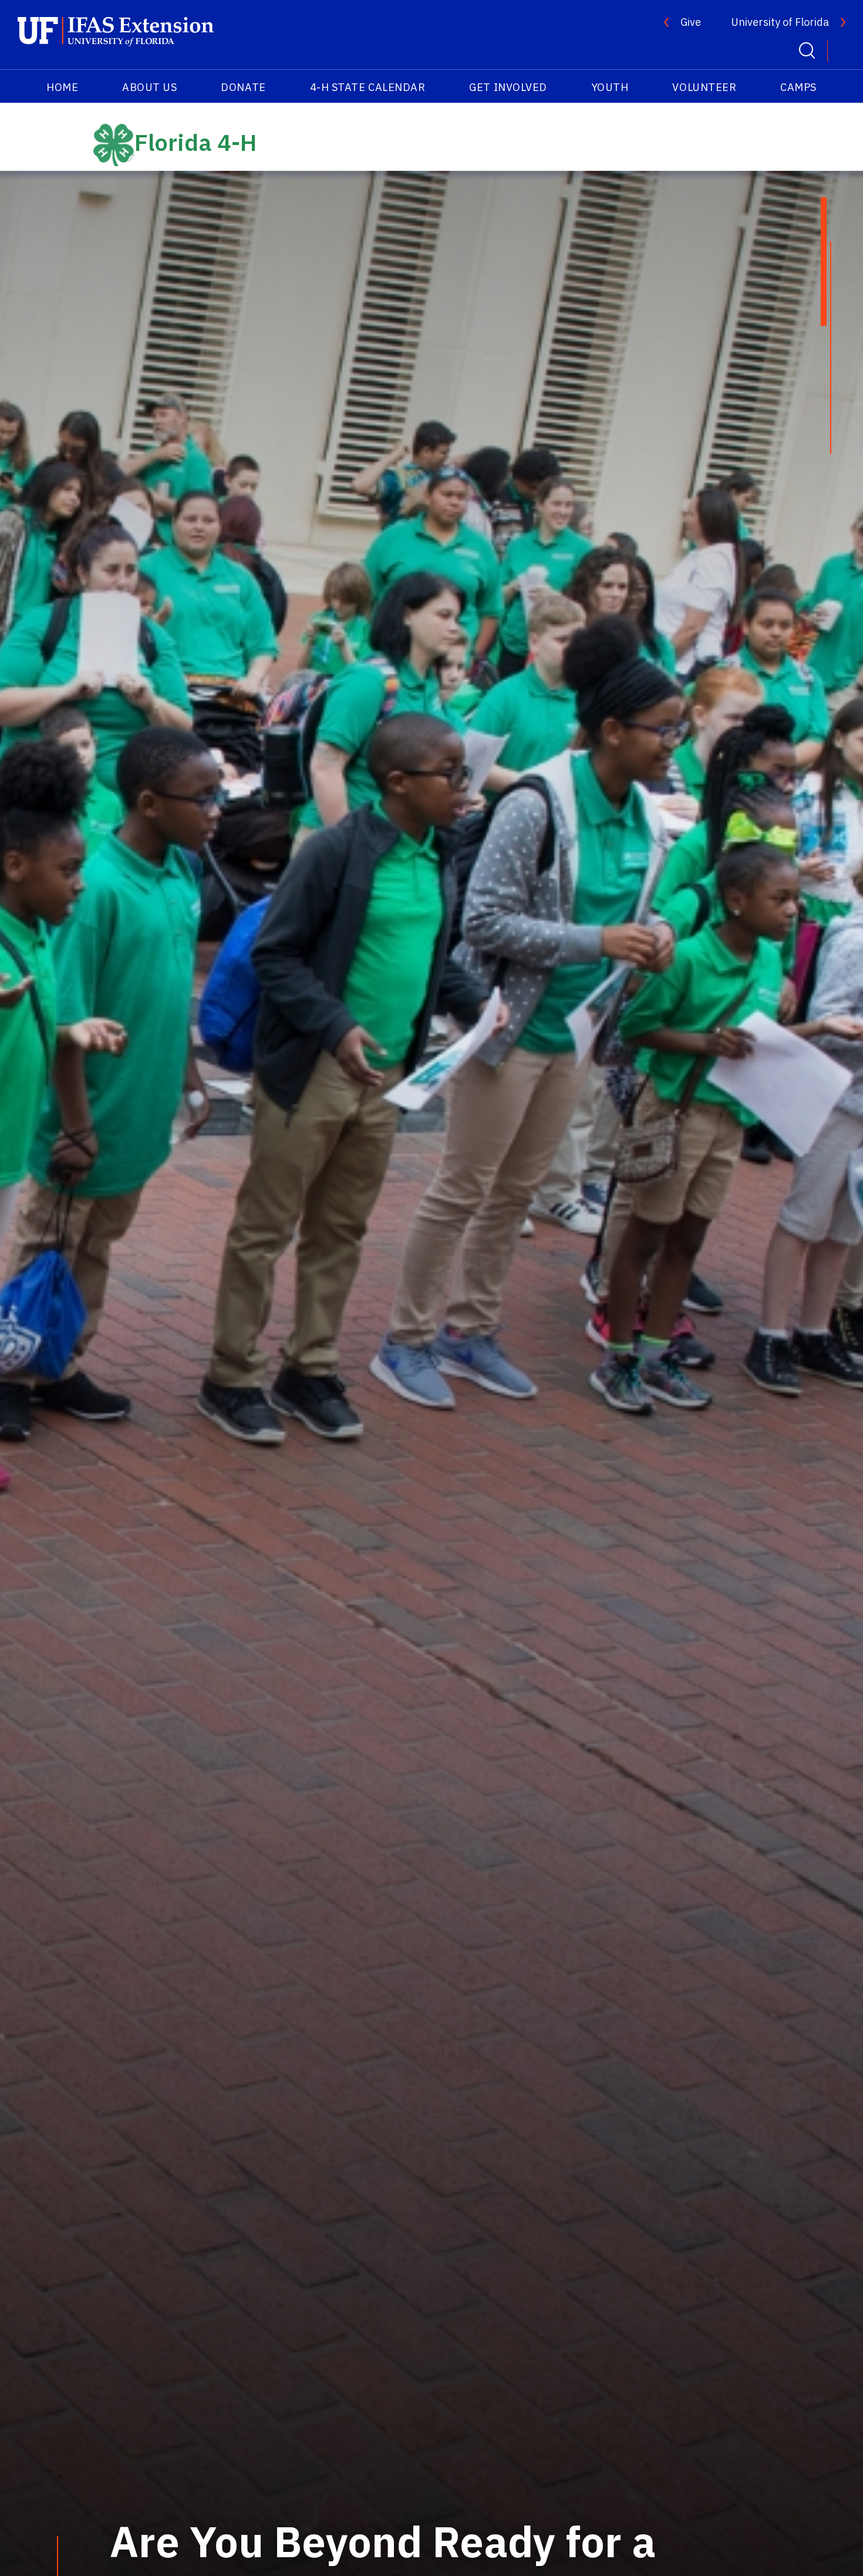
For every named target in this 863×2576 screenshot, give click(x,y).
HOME (62, 87)
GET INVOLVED (508, 87)
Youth (610, 87)
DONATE (243, 87)
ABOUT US (149, 87)
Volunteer (704, 87)
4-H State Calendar (368, 87)
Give (691, 22)
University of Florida (780, 22)
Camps (798, 87)
